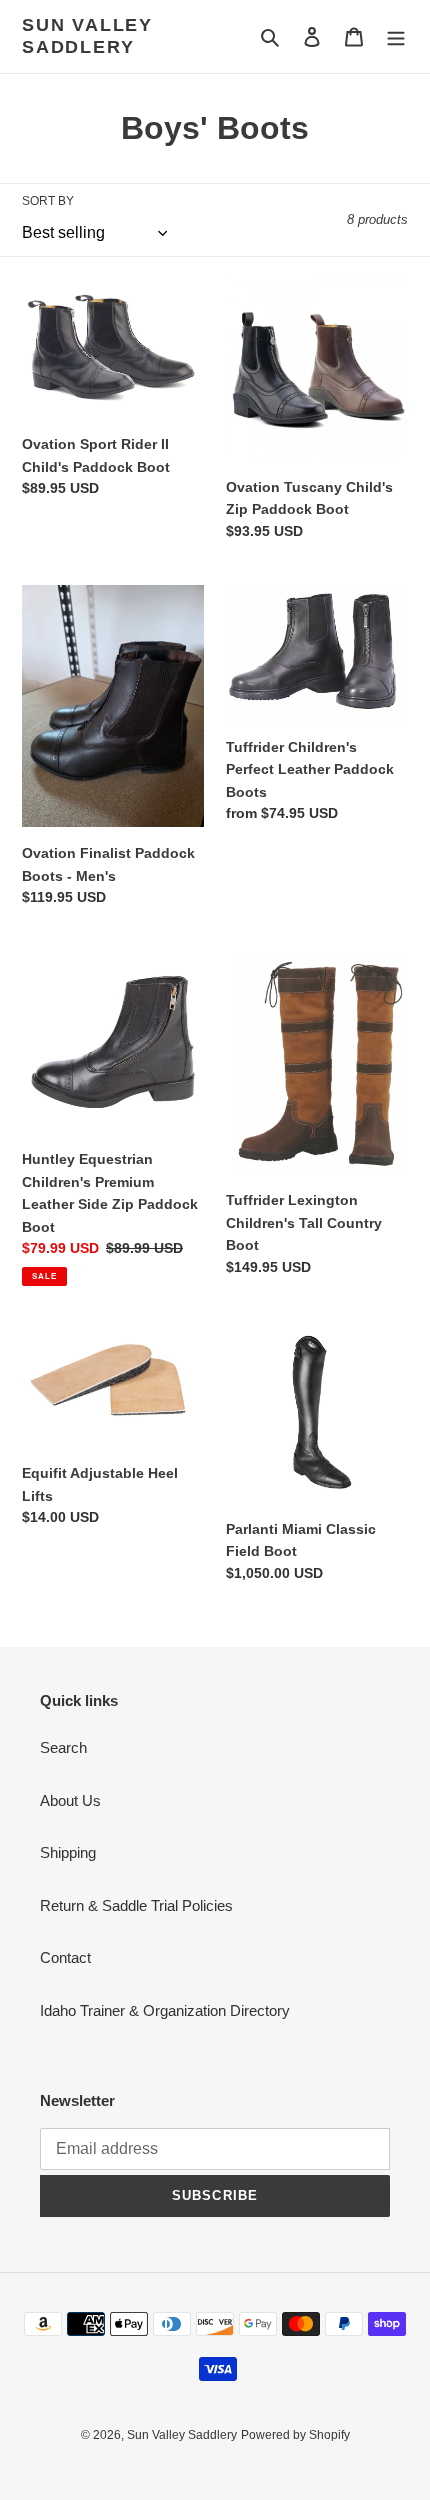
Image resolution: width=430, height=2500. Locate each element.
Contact (65, 1957)
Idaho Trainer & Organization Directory (165, 2010)
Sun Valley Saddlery (87, 36)
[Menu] (396, 36)
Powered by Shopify (295, 2435)
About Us (70, 1800)
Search (63, 1747)
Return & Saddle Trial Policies (136, 1905)
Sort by (48, 201)
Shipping (68, 1852)
